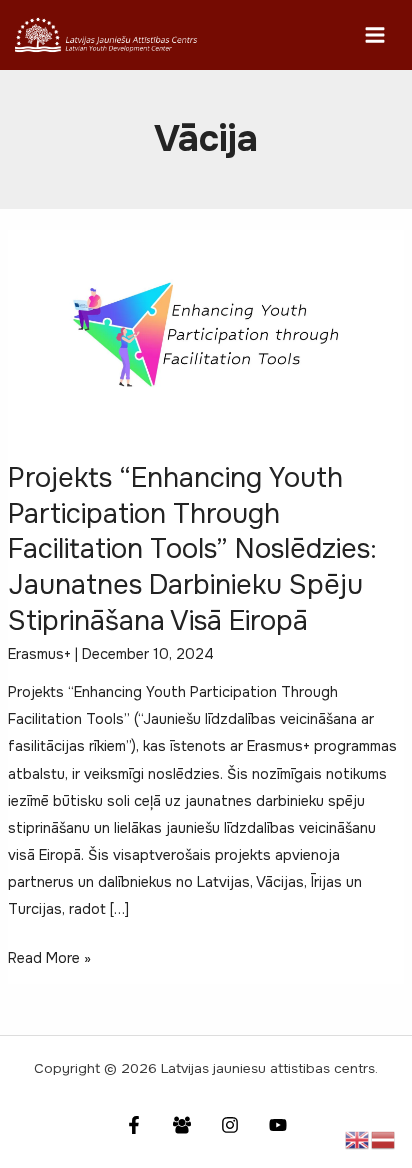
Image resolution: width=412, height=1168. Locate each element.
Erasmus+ (39, 654)
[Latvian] (384, 1139)
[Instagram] (230, 1125)
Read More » (49, 960)
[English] (358, 1139)
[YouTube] (278, 1125)
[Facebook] (134, 1125)
